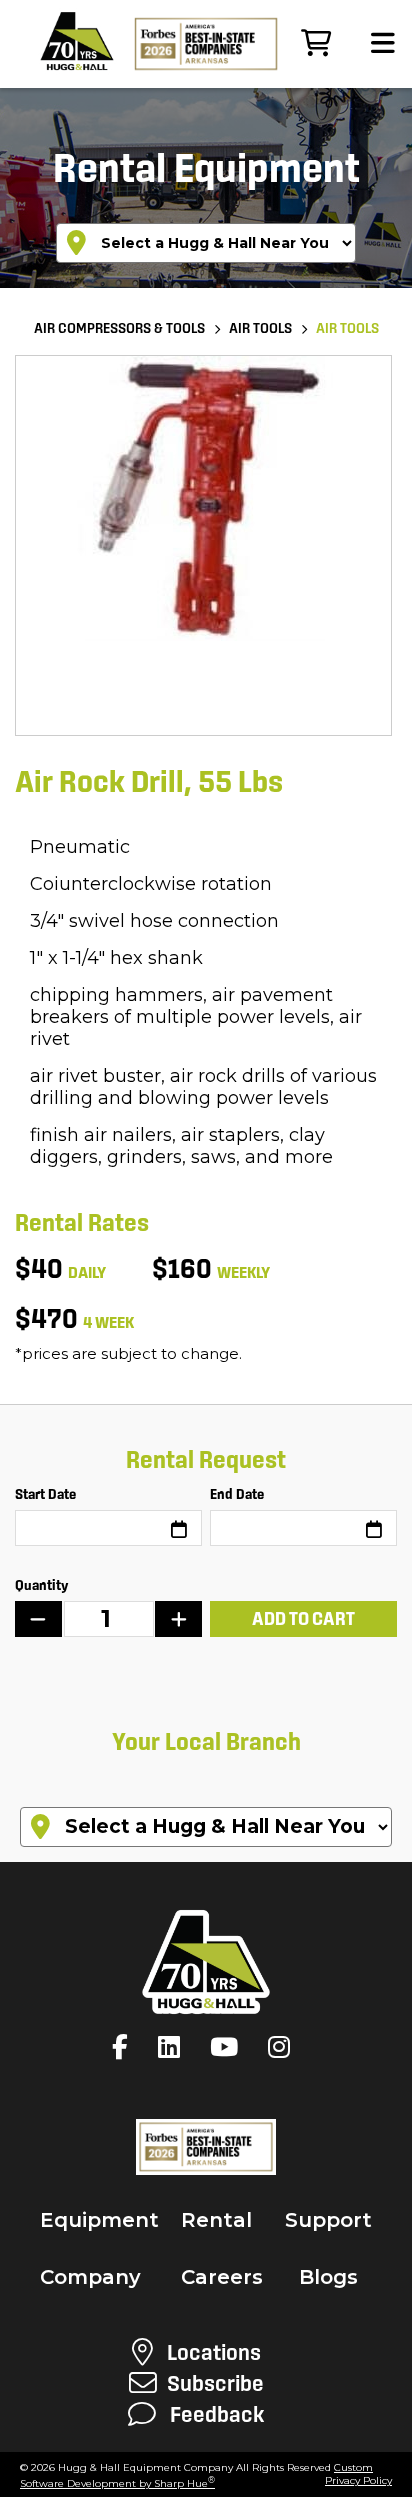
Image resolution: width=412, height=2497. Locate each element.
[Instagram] (284, 2047)
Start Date (45, 1494)
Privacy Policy (358, 2480)
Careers (222, 2277)
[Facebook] (125, 2047)
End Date (237, 1494)
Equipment (99, 2220)
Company (90, 2277)
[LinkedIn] (174, 2047)
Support (328, 2220)
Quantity (41, 1585)
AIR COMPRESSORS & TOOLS (119, 328)
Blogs (328, 2277)
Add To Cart (303, 1618)
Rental (216, 2220)
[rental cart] (316, 43)
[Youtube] (229, 2047)
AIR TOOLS (260, 328)
